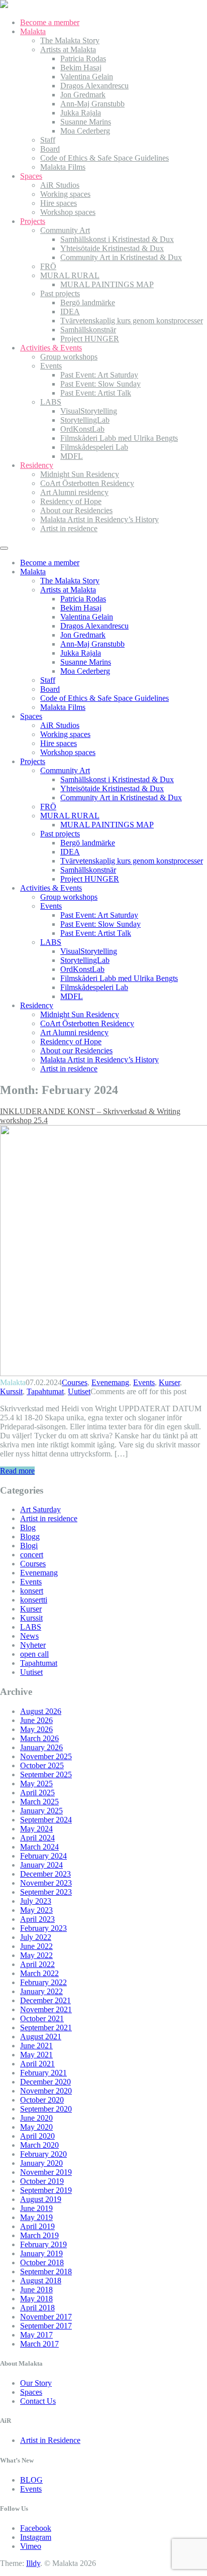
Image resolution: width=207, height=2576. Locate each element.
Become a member (50, 22)
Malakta (33, 31)
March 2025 (39, 1802)
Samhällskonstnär (88, 330)
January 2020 (41, 2163)
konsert (32, 1591)
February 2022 (43, 1982)
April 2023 (37, 1919)
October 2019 (42, 2181)
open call (34, 1654)
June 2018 (36, 2290)
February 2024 (43, 1856)
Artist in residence (69, 528)
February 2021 (43, 2073)
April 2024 (37, 1838)
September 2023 (46, 1892)
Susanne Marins (86, 122)
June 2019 (36, 2208)
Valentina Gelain (87, 77)
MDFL (72, 456)
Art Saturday (40, 1509)
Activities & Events (51, 348)
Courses (75, 1382)
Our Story (36, 2383)
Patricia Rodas (83, 58)
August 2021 (41, 2037)
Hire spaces (59, 203)
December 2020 (45, 2082)
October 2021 (42, 2018)
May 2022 (36, 1955)
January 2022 (41, 1991)
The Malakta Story (70, 40)
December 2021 (45, 2000)
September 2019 (46, 2190)
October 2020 (42, 2100)
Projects (33, 221)
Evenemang (110, 1382)
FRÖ (48, 266)
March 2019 (39, 2235)
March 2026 (39, 1738)
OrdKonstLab (82, 429)
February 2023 (43, 1928)
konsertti (34, 1600)
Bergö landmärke (88, 302)
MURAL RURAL (70, 275)
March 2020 (39, 2145)
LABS (51, 402)
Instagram (36, 2537)
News (29, 1636)
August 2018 (41, 2281)
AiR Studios (60, 185)
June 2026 (36, 1720)
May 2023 (36, 1910)
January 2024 (41, 1865)
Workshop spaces (68, 212)
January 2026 (41, 1747)
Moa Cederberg (85, 131)
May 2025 (36, 1784)
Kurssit (11, 1391)
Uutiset (79, 1391)
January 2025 (41, 1811)
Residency (37, 465)
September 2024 (46, 1820)
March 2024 (39, 1847)
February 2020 (43, 2154)
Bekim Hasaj (81, 68)
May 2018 (36, 2299)
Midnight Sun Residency (80, 474)
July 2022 (36, 1937)
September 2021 (46, 2028)
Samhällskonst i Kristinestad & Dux (117, 239)
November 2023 (46, 1883)
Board (50, 149)
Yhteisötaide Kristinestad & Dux (112, 248)
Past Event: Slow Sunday (100, 384)
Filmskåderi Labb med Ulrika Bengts (119, 438)
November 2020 (46, 2091)
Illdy (33, 2563)
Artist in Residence (50, 2440)
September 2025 (46, 1774)
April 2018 (37, 2308)
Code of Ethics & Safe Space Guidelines (105, 158)
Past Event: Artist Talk (96, 393)
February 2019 (43, 2244)
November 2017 (46, 2317)
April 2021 (37, 2064)
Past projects (60, 293)
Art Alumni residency (74, 492)
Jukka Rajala (81, 113)
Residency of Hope (71, 501)
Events (51, 366)
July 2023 (36, 1901)
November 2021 (46, 2009)
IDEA (70, 312)
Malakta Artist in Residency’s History (99, 519)
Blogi (29, 1546)
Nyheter (33, 1645)
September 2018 (46, 2272)
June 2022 (36, 1946)
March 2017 (39, 2344)
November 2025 (46, 1756)
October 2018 (42, 2262)
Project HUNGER (90, 339)
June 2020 (36, 2118)
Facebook (36, 2528)
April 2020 (37, 2136)
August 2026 (41, 1711)
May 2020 (36, 2127)
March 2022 (39, 1973)
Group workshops (69, 357)
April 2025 (37, 1793)
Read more (17, 1471)
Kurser (169, 1382)
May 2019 (36, 2217)
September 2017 (46, 2326)
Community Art (65, 230)
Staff (48, 140)
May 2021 (36, 2055)
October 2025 (42, 1765)
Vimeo (31, 2546)
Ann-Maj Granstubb (92, 104)
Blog (28, 1527)
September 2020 (46, 2109)
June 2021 (36, 2046)
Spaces (31, 176)
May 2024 (36, 1829)
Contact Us (38, 2401)
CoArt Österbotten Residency (87, 483)
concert (32, 1555)
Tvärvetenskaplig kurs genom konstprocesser (132, 321)
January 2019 (41, 2253)
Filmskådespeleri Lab (94, 447)
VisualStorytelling (89, 411)
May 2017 (36, 2335)
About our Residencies (76, 510)
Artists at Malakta (68, 49)
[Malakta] (4, 5)
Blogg (30, 1537)
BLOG (31, 2480)
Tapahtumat (45, 1391)
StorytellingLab (85, 420)
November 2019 (46, 2172)
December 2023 (45, 1874)
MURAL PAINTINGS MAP (107, 284)
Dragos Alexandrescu (94, 86)
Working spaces (65, 194)
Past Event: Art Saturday (99, 375)
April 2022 (37, 1964)
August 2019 (41, 2199)
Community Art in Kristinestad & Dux (121, 257)
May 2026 (36, 1729)
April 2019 (37, 2226)
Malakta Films (63, 167)
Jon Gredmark (83, 95)
